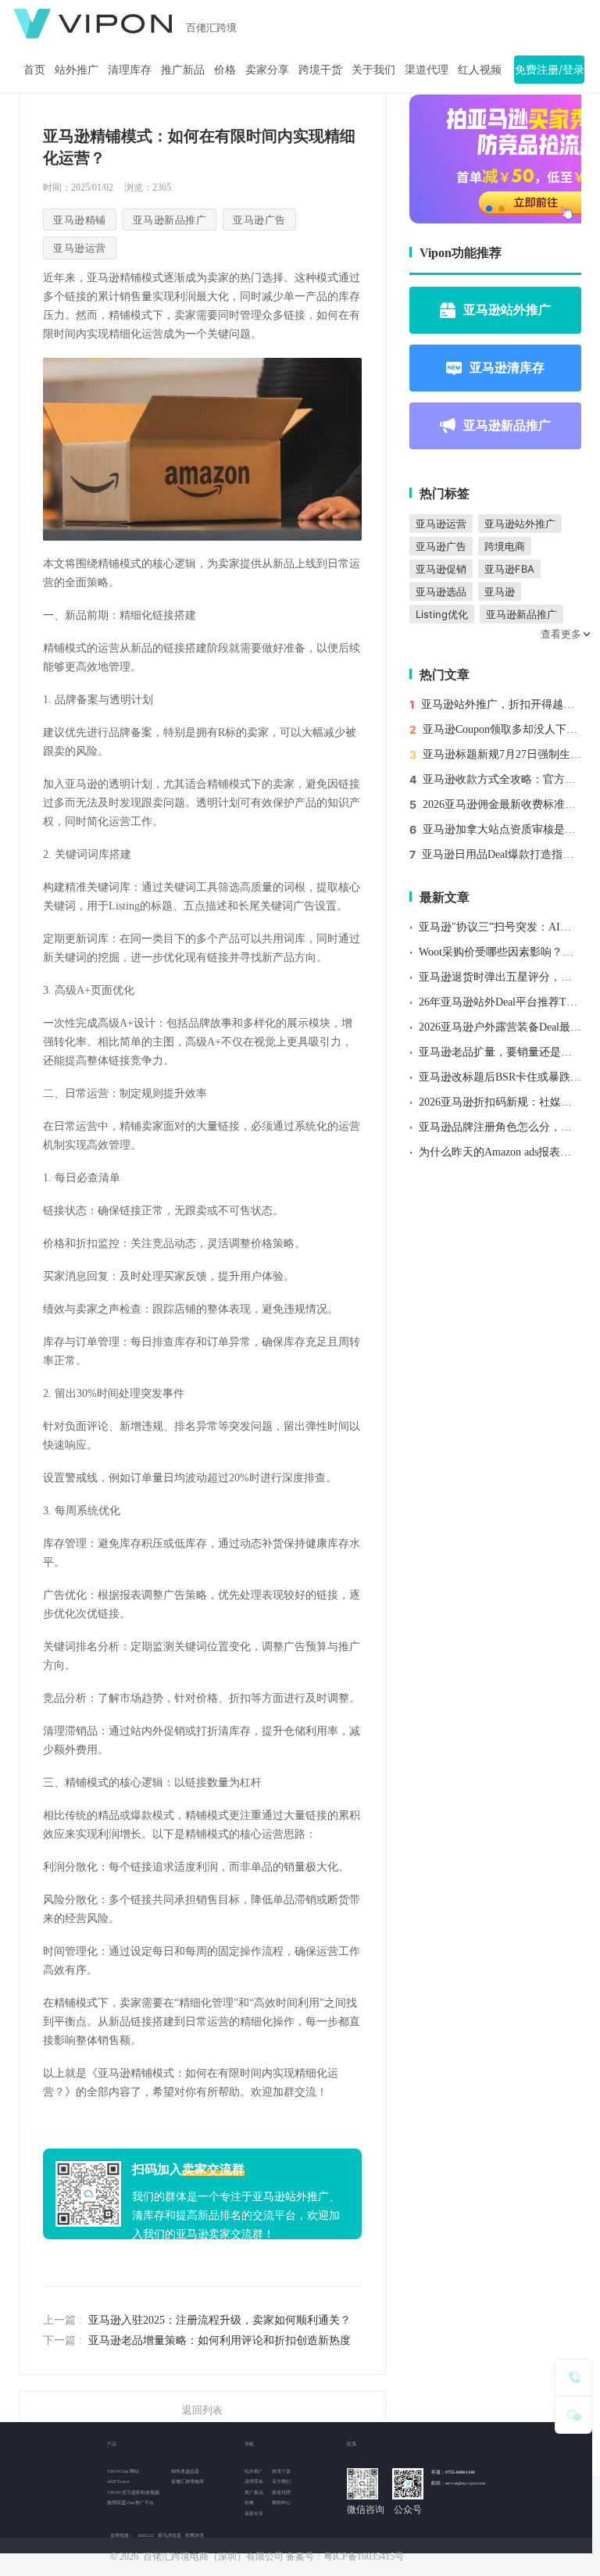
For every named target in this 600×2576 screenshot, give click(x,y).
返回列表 (202, 2410)
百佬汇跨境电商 (187, 2481)
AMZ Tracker (118, 2481)
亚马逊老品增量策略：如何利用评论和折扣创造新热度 (220, 2340)
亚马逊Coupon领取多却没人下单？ (502, 729)
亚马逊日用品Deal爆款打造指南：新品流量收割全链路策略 (502, 854)
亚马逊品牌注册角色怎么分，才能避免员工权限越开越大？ (500, 1127)
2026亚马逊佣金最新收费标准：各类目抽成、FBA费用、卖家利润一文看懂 (502, 804)
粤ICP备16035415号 (364, 2556)
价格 (225, 69)
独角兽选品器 (185, 2471)
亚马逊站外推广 (507, 309)
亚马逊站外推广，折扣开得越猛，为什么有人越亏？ (501, 704)
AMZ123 (146, 2535)
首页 (34, 69)
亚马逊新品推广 (507, 425)
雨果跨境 (195, 2535)
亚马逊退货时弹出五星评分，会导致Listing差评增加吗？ (500, 977)
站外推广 (77, 69)
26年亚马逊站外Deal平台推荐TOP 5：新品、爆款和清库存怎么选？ (500, 1002)
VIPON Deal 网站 (123, 2471)
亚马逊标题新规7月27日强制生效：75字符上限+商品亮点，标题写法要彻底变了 (502, 754)
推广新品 (183, 69)
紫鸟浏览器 (170, 2535)
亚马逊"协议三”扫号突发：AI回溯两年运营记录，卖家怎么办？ (500, 927)
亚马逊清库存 (507, 367)
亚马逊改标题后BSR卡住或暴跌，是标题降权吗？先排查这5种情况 (500, 1077)
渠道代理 (427, 69)
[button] (489, 209)
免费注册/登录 (550, 69)
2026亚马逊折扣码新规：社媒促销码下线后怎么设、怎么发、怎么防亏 (500, 1102)
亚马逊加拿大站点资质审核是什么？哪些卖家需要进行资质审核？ (502, 829)
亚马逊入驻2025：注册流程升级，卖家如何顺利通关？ (220, 2320)
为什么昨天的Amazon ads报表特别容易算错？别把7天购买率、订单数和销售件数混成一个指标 (500, 1152)
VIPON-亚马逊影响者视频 (133, 2492)
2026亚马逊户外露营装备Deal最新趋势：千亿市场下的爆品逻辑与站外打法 (500, 1027)
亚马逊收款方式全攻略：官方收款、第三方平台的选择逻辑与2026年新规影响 (502, 779)
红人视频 (480, 69)
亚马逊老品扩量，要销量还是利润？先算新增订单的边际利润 (500, 1052)
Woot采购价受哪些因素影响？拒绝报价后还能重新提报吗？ (500, 952)
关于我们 (373, 69)
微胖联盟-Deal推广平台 (130, 2503)
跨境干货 (320, 69)
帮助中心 (281, 2503)
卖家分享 (267, 69)
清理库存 (130, 69)
